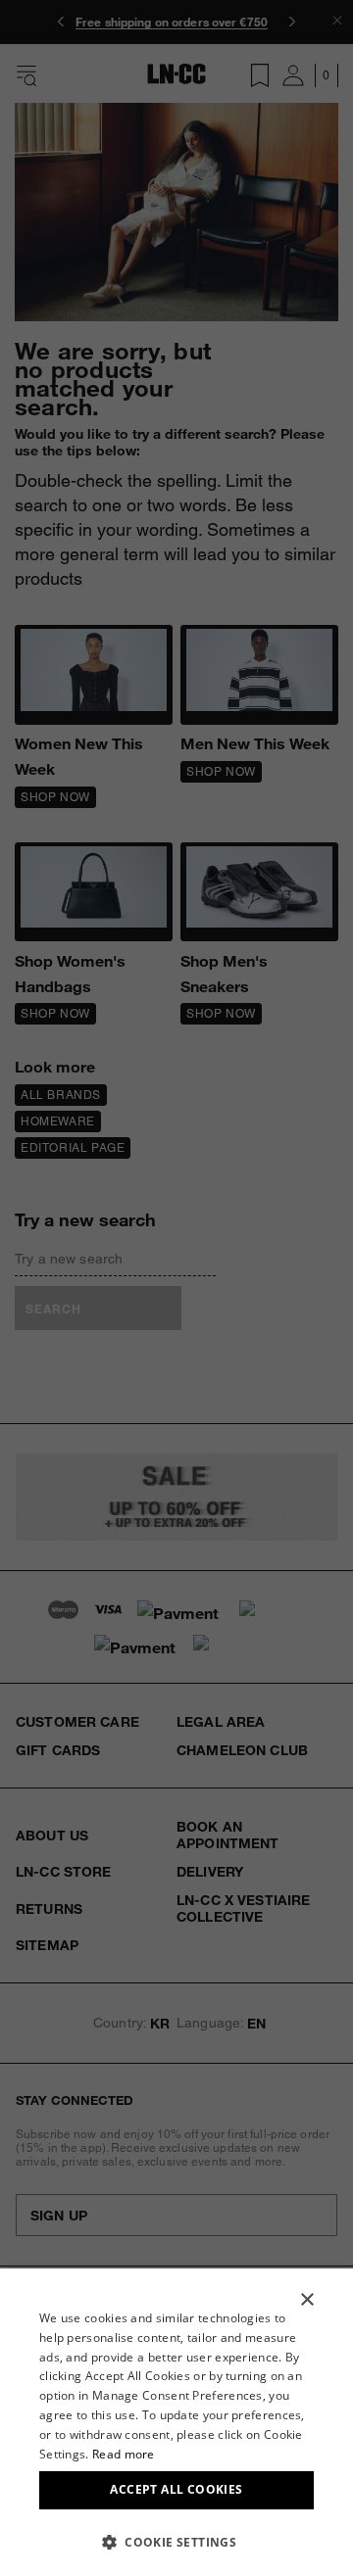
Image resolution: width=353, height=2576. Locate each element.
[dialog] (176, 2422)
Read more (124, 2454)
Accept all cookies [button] (176, 2489)
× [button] (306, 2300)
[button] (176, 2542)
